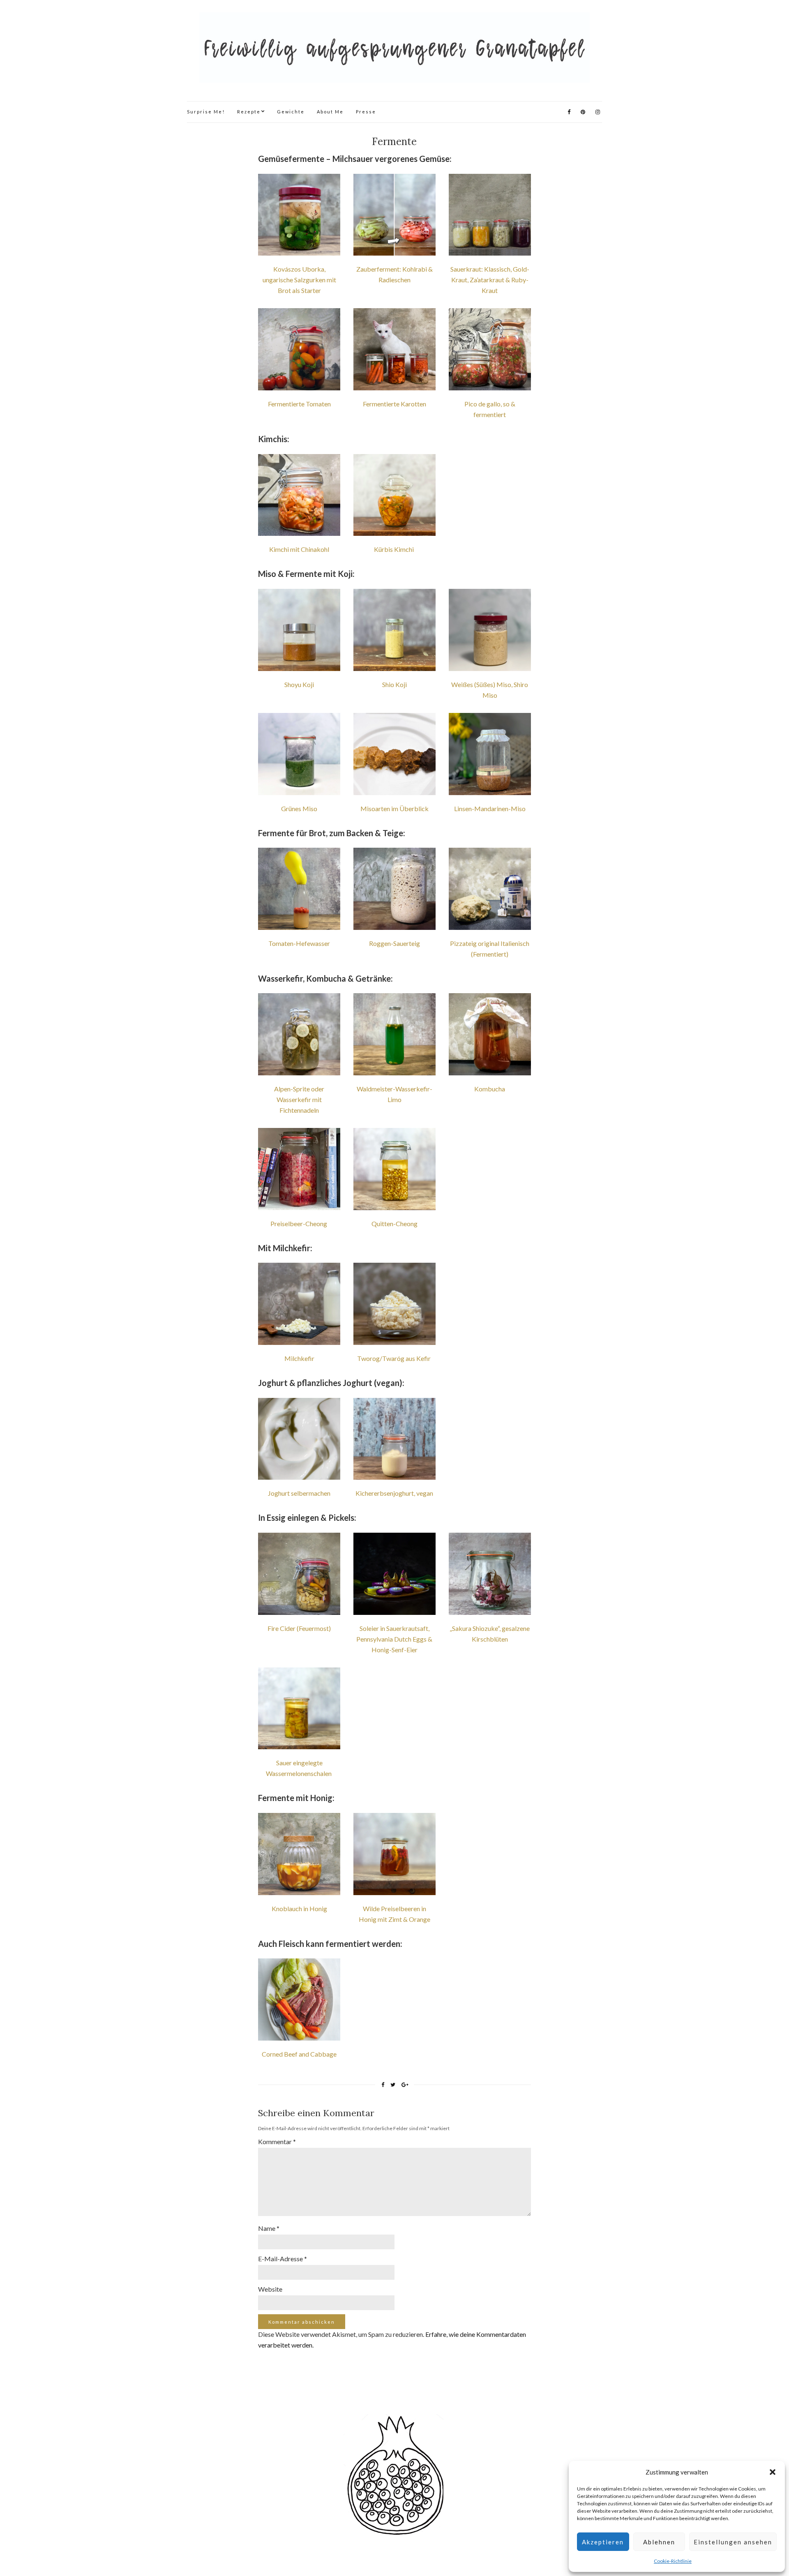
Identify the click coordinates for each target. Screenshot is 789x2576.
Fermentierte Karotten (394, 404)
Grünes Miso (299, 808)
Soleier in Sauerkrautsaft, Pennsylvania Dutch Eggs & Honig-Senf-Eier (394, 1639)
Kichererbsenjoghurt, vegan (394, 1493)
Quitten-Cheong (394, 1223)
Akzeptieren (603, 2542)
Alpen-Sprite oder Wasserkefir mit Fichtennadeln (299, 1099)
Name (269, 2228)
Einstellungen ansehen (733, 2542)
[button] (773, 2472)
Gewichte (291, 112)
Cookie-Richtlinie (673, 2561)
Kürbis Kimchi (394, 549)
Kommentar (277, 2141)
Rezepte (249, 112)
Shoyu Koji (299, 684)
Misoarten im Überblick (394, 808)
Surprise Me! (206, 112)
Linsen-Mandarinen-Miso (490, 808)
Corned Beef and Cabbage (299, 2054)
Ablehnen (659, 2542)
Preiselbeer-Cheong (299, 1223)
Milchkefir (299, 1358)
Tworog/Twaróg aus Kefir (394, 1358)
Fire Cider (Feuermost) (299, 1628)
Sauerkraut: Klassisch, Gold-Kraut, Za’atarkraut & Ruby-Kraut (490, 280)
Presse (366, 112)
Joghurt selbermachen (299, 1493)
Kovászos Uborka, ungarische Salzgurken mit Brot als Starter (299, 280)
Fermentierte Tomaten (299, 404)
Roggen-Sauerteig (394, 943)
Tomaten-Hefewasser (299, 943)
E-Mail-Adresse (283, 2259)
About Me (330, 112)
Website (270, 2289)
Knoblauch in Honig (299, 1908)
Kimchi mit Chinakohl (299, 549)
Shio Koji (394, 684)
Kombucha (490, 1089)
